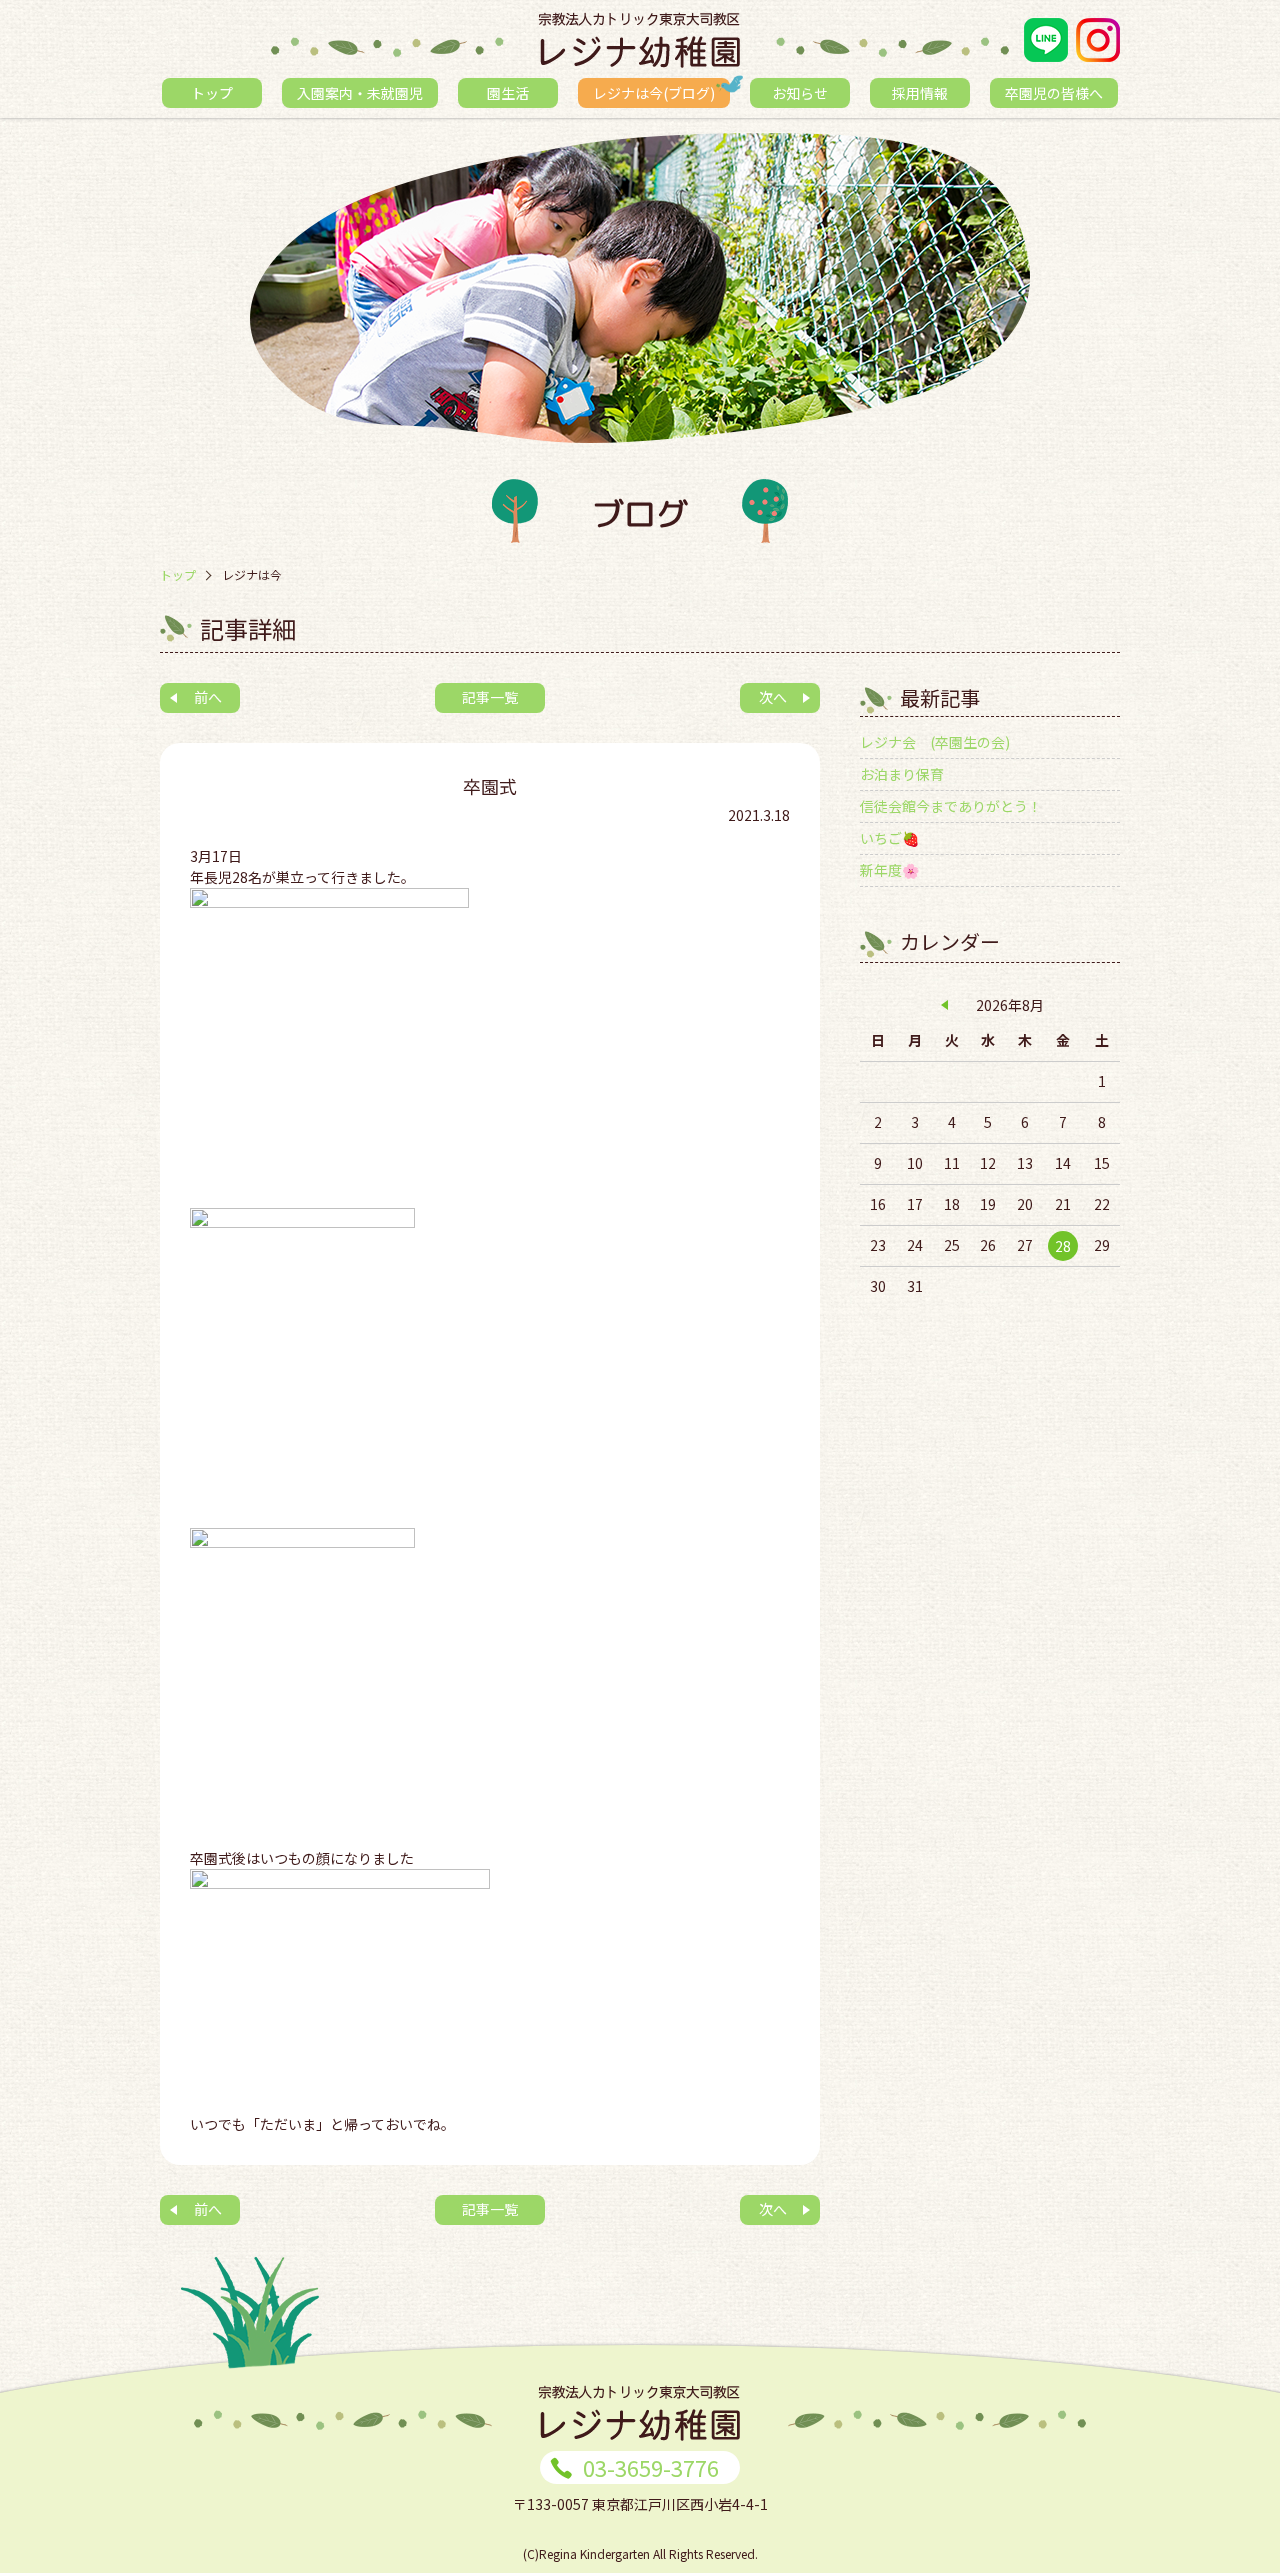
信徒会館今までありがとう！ (951, 806)
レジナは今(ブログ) (654, 93)
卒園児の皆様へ (1054, 93)
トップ (212, 93)
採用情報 (920, 93)
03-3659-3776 (651, 2467)
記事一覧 (490, 697)
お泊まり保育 (902, 774)
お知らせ (800, 93)
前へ (208, 697)
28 (1063, 1246)
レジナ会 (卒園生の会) (935, 742)
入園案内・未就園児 (360, 93)
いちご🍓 (889, 838)
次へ (773, 697)
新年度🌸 (889, 870)
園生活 (508, 93)
